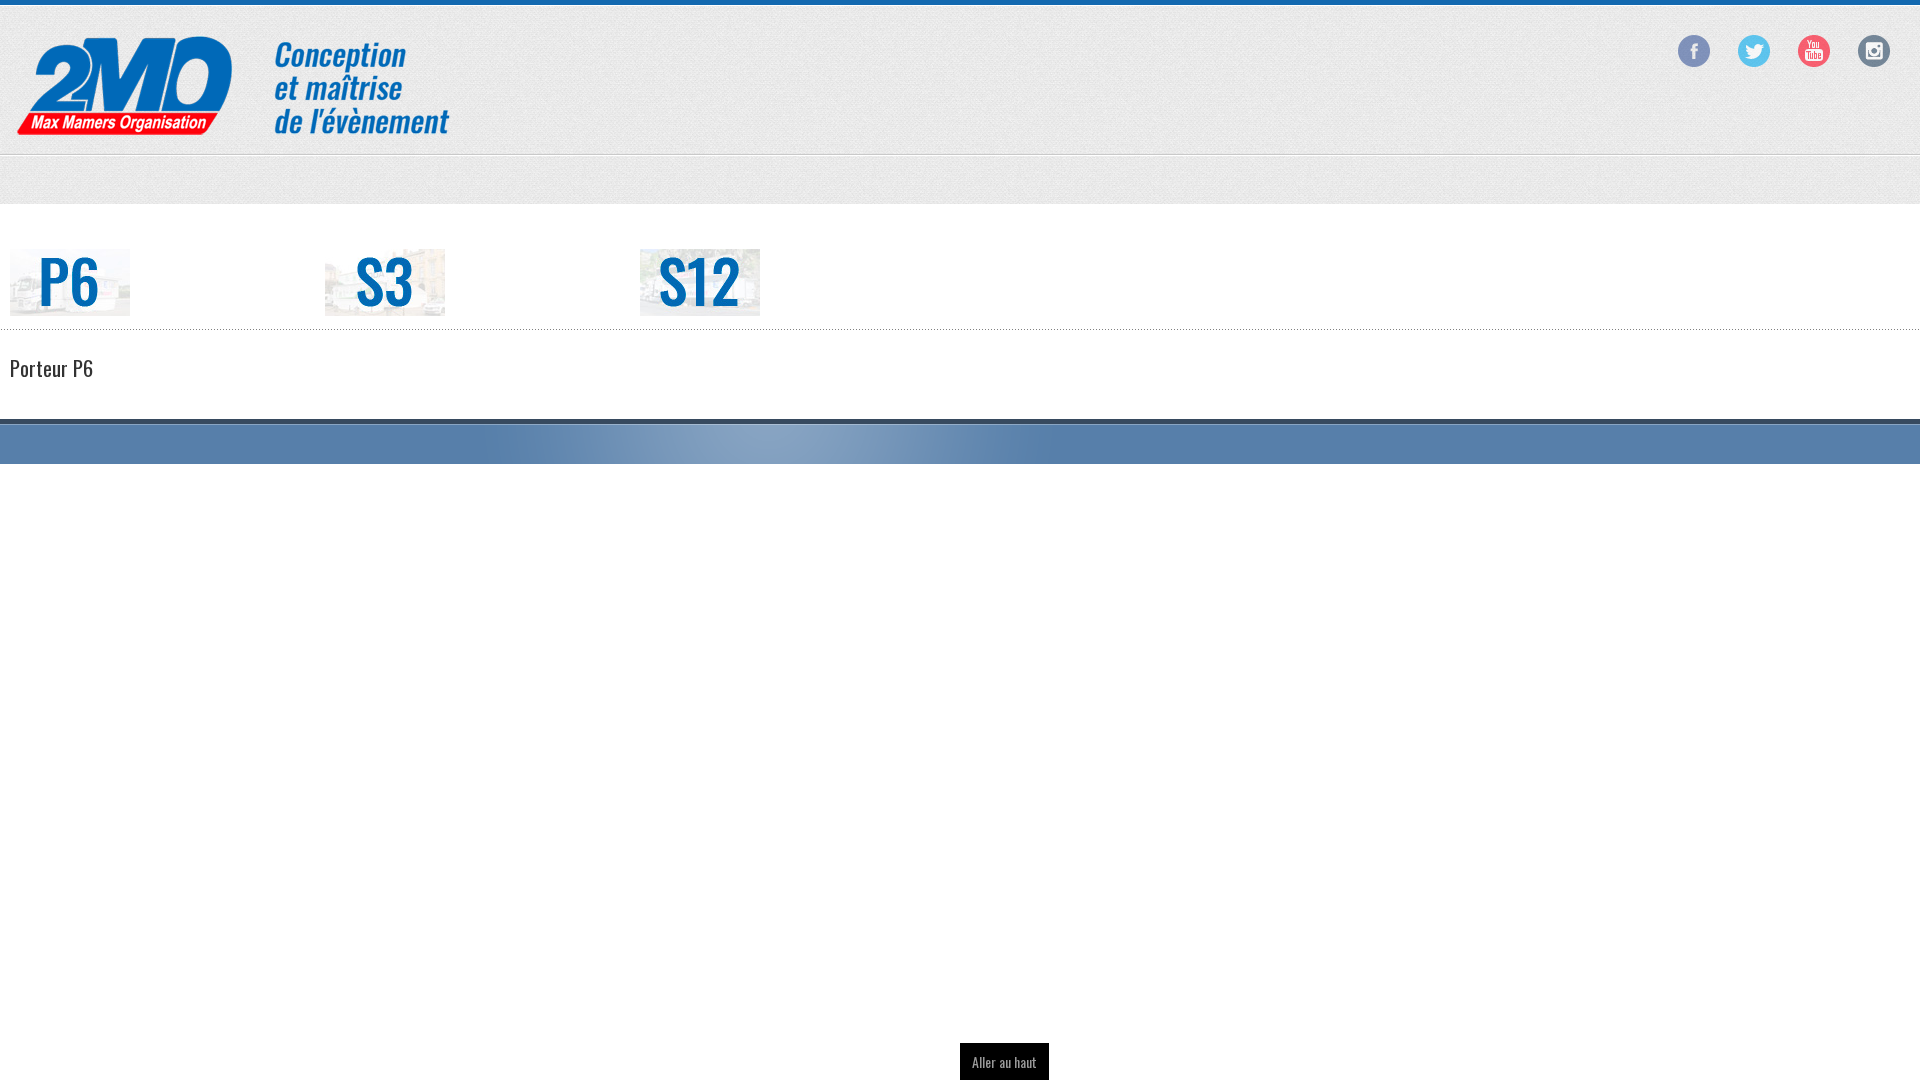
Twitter (1754, 51)
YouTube (1814, 51)
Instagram (1874, 51)
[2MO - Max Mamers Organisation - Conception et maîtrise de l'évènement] (235, 84)
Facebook (1694, 51)
